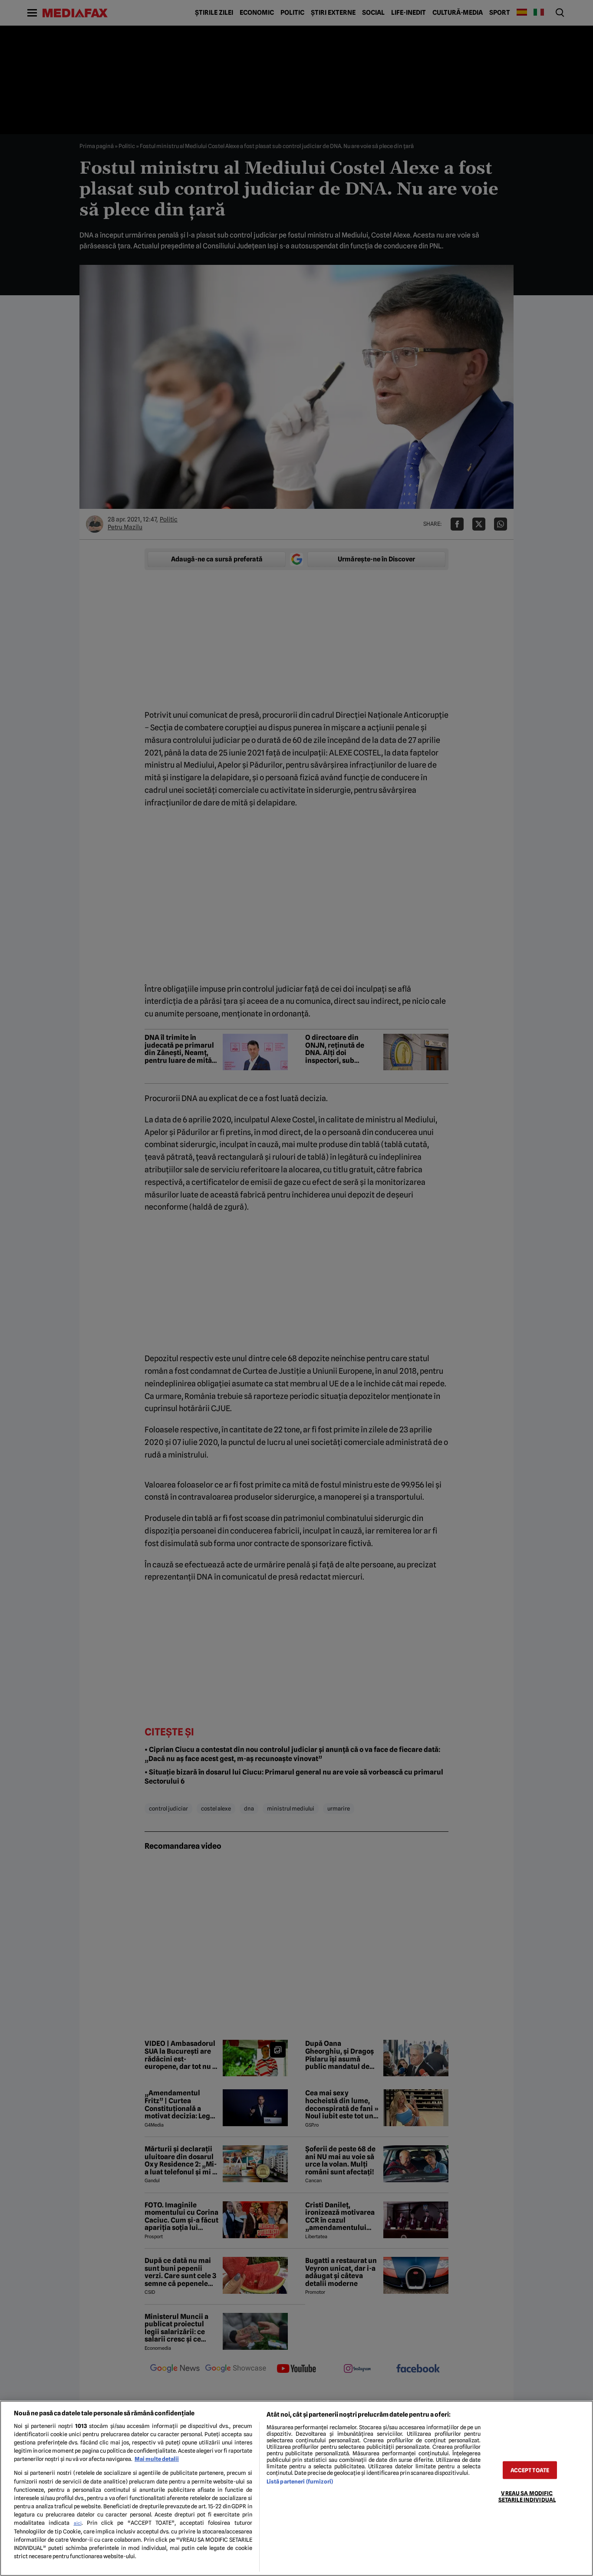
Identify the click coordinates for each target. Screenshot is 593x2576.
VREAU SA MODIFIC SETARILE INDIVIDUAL (527, 2497)
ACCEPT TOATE (530, 2470)
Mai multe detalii (157, 2459)
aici (78, 2523)
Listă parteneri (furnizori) (300, 2482)
